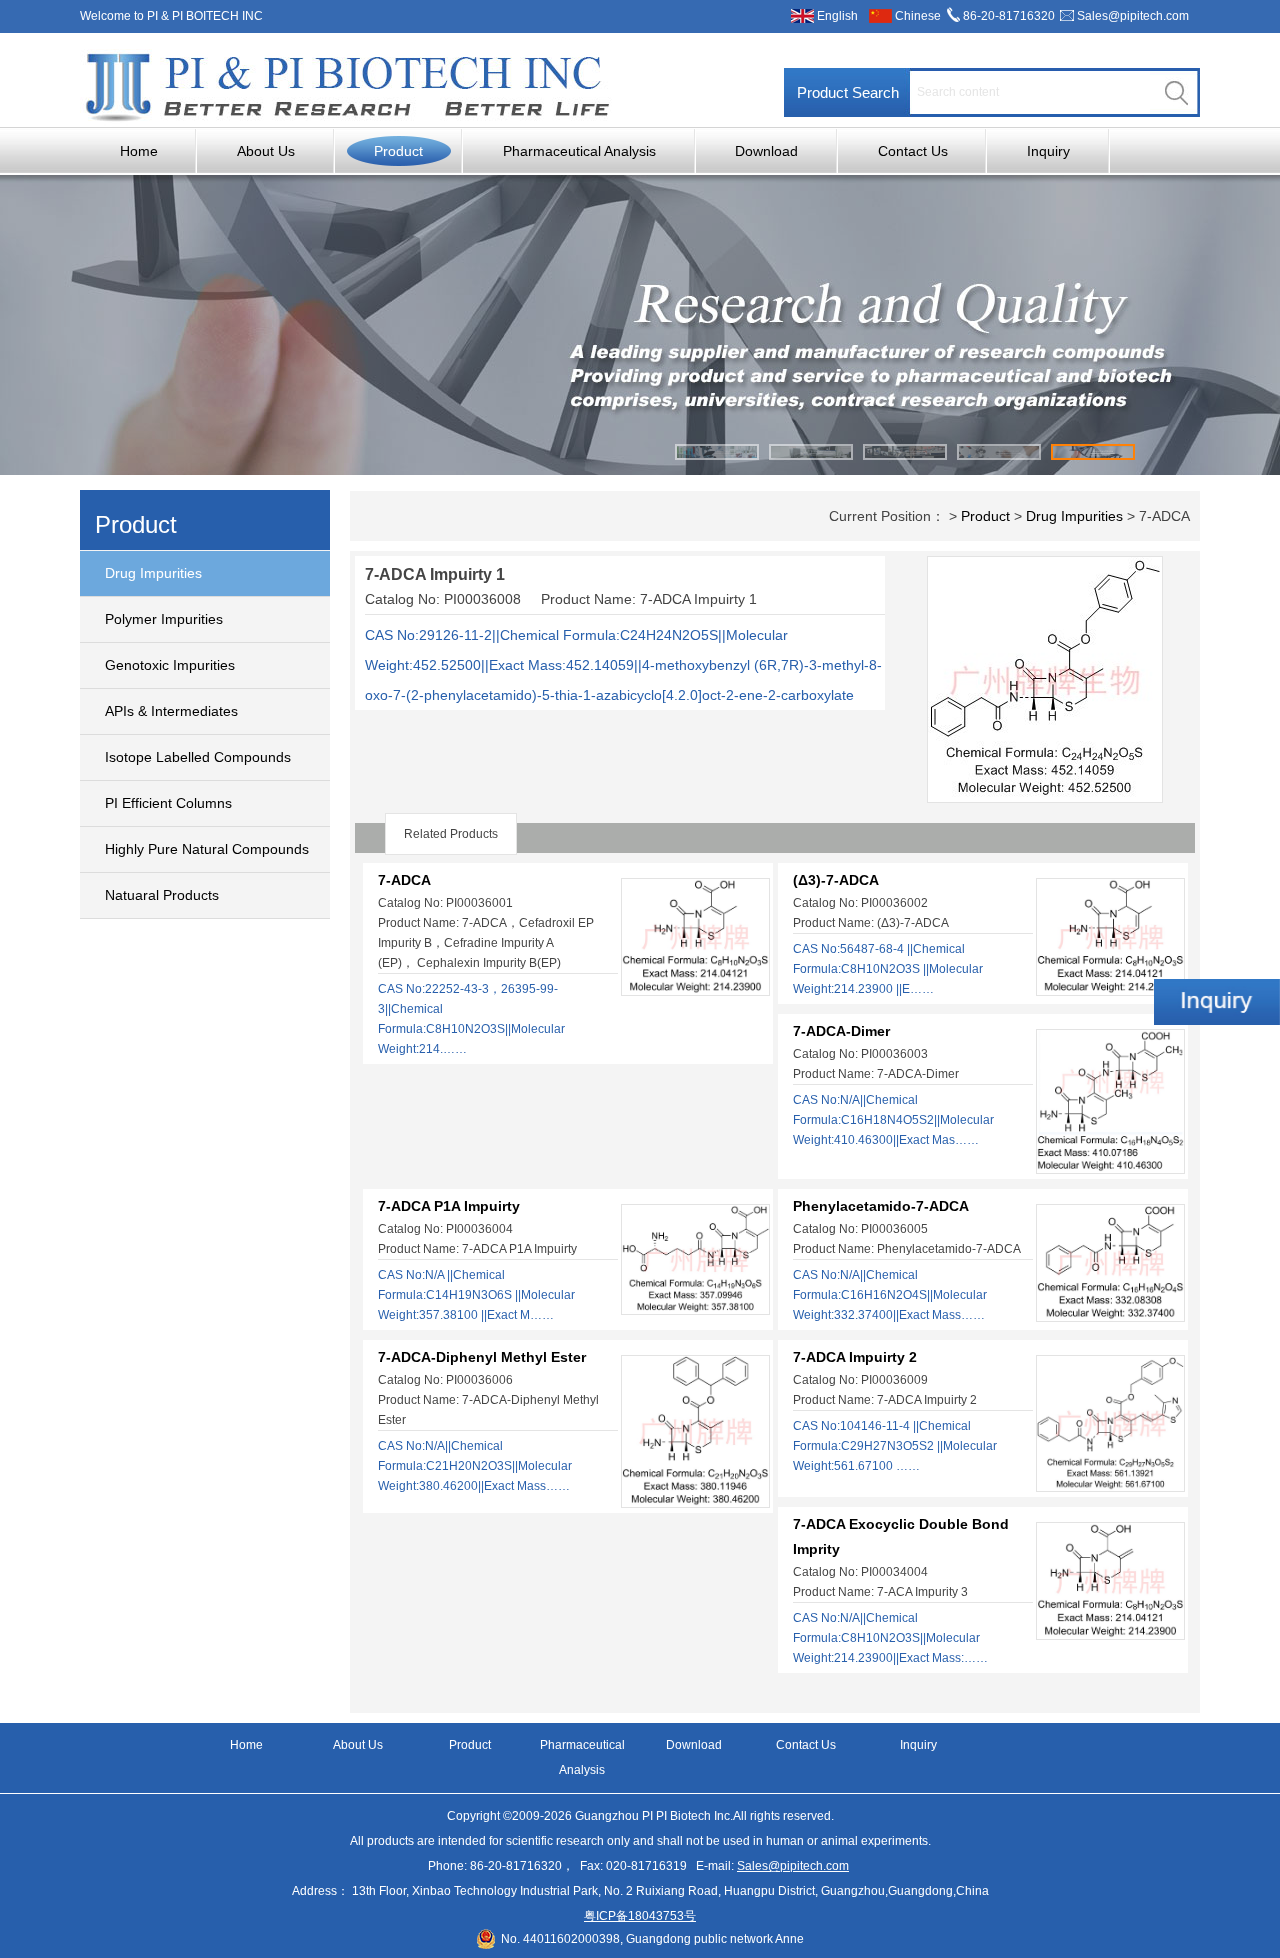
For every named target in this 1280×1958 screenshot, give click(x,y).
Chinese (918, 16)
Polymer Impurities (164, 619)
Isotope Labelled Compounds (198, 757)
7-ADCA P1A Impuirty (449, 1206)
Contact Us (913, 151)
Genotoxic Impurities (170, 665)
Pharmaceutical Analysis (579, 151)
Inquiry (1048, 151)
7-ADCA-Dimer (841, 1031)
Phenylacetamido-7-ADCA (881, 1206)
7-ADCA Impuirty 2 (855, 1357)
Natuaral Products (162, 895)
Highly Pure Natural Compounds (207, 849)
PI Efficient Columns (168, 803)
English (837, 16)
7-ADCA (404, 880)
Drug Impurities (153, 573)
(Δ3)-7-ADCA (836, 880)
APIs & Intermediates (171, 711)
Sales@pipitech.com (1133, 16)
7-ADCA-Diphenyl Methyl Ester (482, 1357)
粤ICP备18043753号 (640, 1916)
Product (398, 151)
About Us (266, 151)
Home (139, 151)
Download (766, 151)
